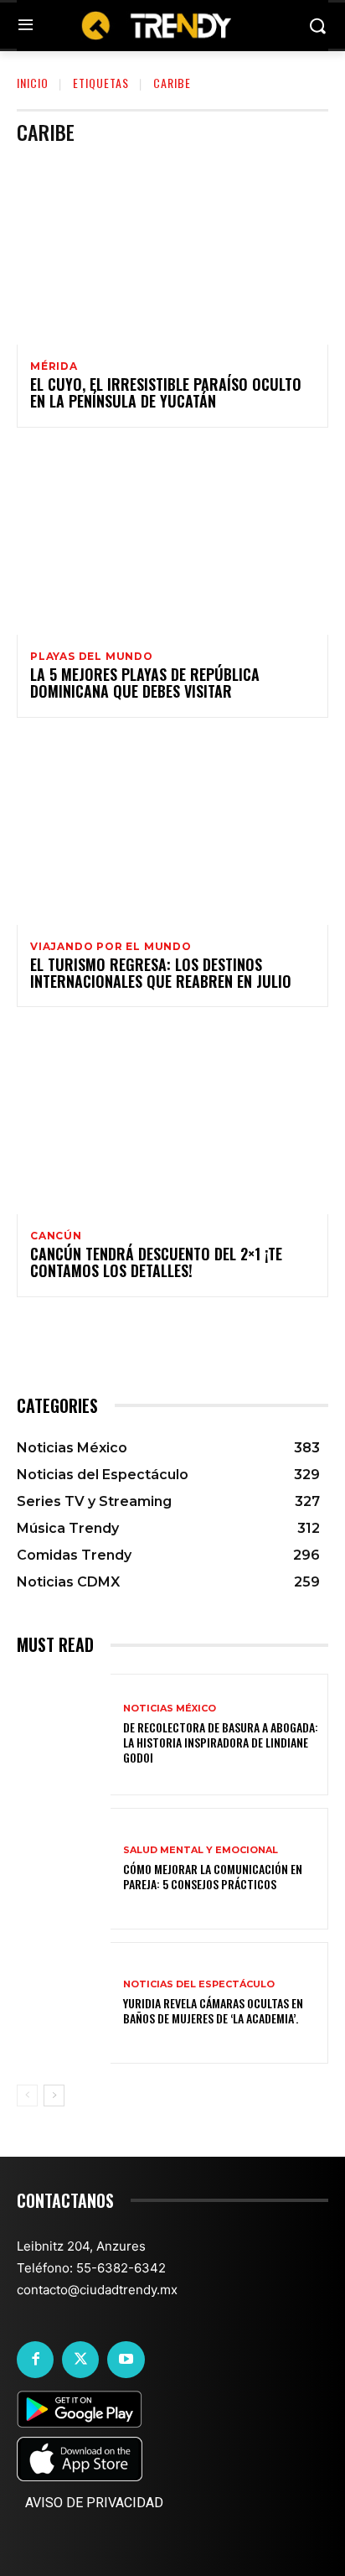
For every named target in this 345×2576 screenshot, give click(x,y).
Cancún (56, 1236)
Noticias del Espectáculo (199, 1984)
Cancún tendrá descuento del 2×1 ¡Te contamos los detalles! (156, 1262)
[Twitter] (80, 2360)
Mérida (54, 366)
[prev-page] (27, 2096)
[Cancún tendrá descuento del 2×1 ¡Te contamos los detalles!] (172, 1121)
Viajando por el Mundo (111, 947)
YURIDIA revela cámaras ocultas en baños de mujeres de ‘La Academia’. (213, 2010)
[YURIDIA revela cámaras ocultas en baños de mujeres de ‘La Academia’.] (64, 2003)
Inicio (33, 83)
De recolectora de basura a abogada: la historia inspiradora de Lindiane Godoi (221, 1742)
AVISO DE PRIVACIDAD (94, 2503)
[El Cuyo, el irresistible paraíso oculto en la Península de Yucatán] (172, 251)
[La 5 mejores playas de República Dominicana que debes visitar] (172, 541)
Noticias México (170, 1709)
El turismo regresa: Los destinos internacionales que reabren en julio (161, 973)
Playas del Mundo (92, 657)
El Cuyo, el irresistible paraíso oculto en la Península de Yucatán (166, 392)
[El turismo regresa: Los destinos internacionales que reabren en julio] (172, 831)
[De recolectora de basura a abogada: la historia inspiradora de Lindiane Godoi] (64, 1735)
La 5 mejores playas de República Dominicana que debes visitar (145, 683)
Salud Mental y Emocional (201, 1850)
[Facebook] (35, 2360)
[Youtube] (126, 2360)
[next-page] (54, 2096)
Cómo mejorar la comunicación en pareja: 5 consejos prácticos (213, 1876)
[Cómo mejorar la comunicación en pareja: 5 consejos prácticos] (64, 1869)
